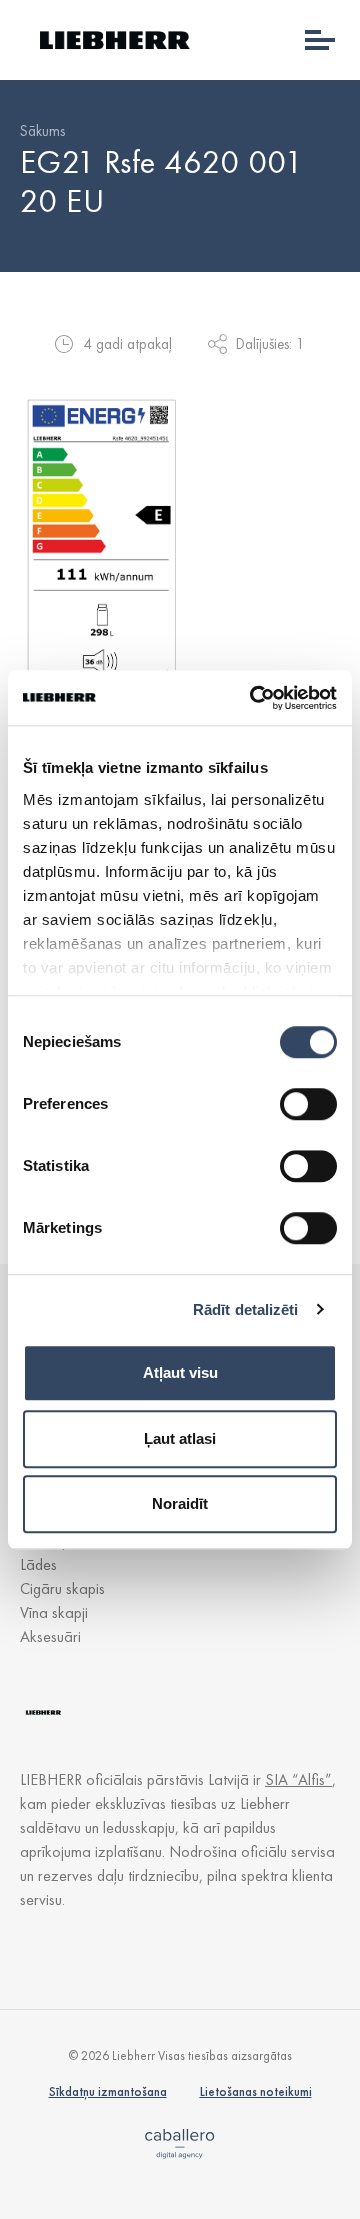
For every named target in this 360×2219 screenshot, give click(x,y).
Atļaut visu (180, 1372)
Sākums (42, 131)
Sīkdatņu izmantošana (108, 2091)
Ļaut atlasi (180, 1438)
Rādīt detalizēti (246, 1309)
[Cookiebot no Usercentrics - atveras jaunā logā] (254, 698)
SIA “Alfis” (298, 1779)
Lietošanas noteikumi (256, 2091)
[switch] (308, 1104)
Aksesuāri (50, 1636)
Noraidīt (180, 1503)
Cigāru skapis (62, 1588)
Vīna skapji (54, 1612)
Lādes (38, 1564)
